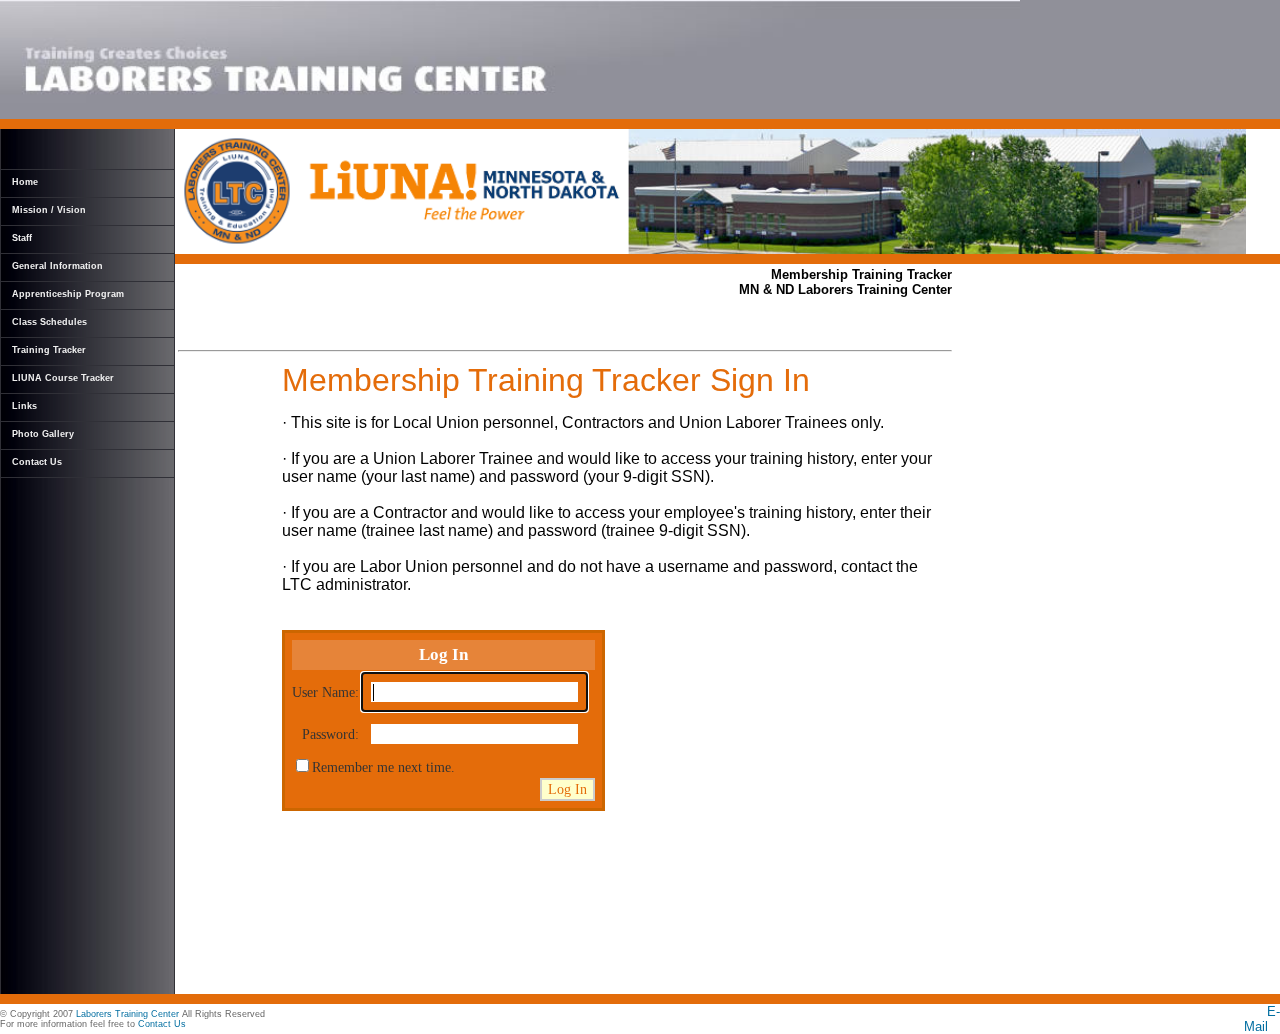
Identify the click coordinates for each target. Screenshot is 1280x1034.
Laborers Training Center (127, 1014)
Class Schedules (49, 322)
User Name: (325, 692)
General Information (57, 266)
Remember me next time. (383, 767)
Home (25, 182)
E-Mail (1262, 1019)
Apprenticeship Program (68, 294)
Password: (330, 734)
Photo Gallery (43, 434)
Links (24, 406)
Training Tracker (49, 350)
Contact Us (37, 462)
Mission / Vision (49, 210)
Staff (22, 238)
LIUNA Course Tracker (63, 378)
